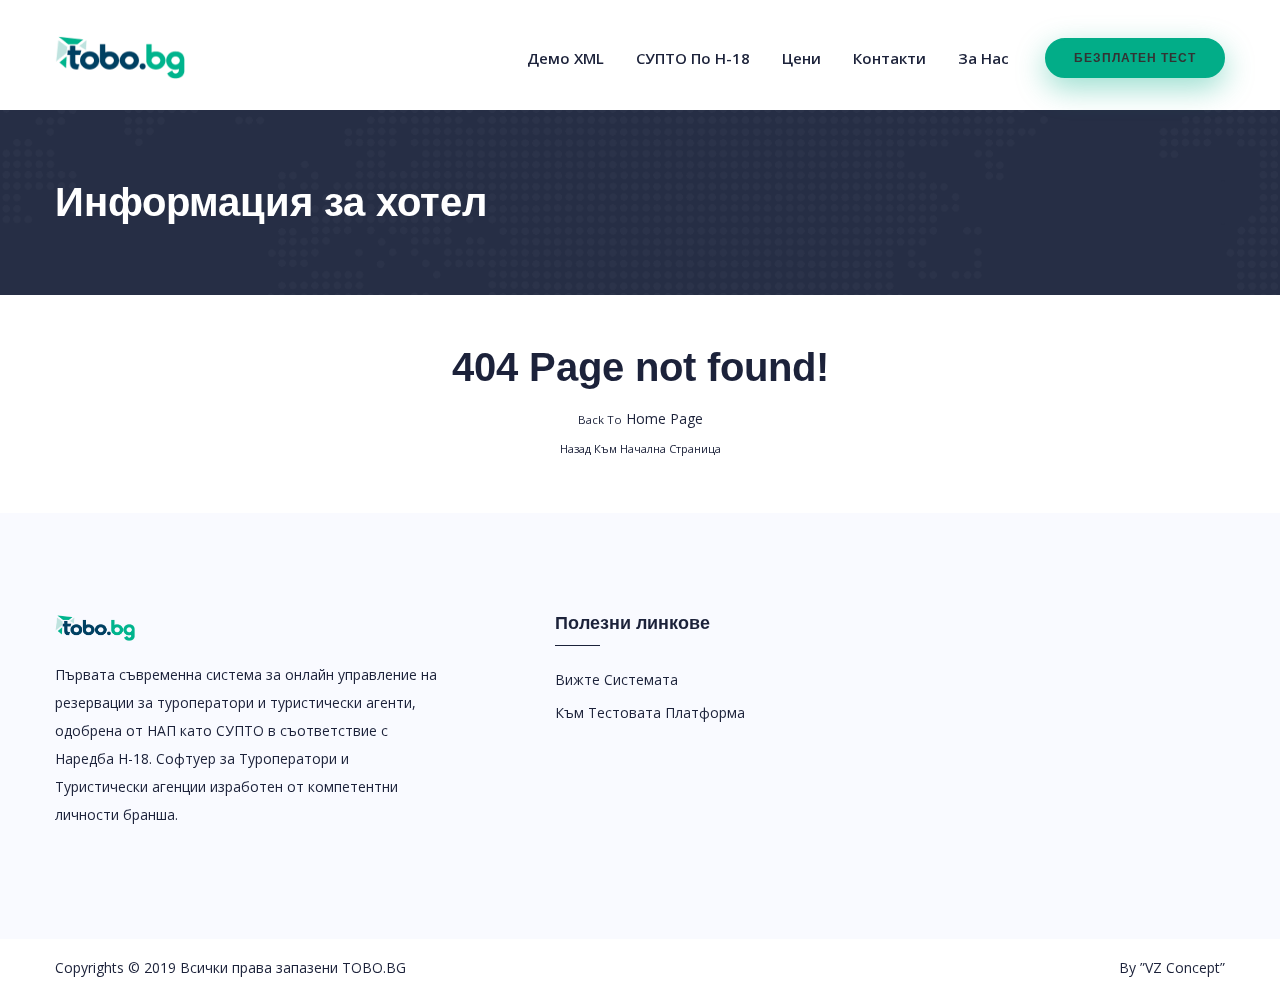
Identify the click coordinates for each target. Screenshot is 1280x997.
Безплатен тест (1135, 58)
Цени (801, 58)
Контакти (889, 58)
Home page (640, 418)
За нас (983, 58)
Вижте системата (616, 679)
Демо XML (565, 58)
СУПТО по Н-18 (693, 58)
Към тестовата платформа (650, 712)
